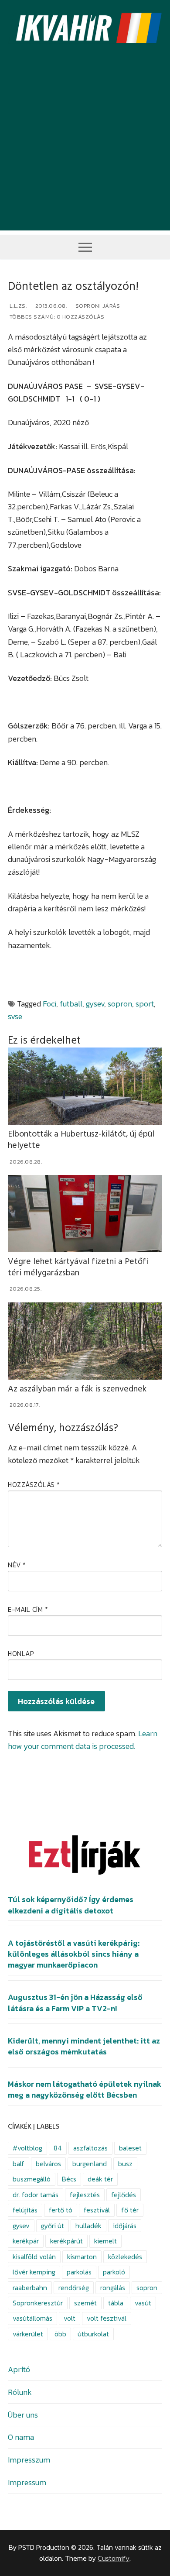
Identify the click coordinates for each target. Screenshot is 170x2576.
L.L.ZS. (17, 306)
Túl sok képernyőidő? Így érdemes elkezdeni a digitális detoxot (71, 1905)
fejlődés (124, 2195)
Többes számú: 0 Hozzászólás (56, 317)
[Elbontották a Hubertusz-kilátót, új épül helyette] (85, 1086)
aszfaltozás (90, 2148)
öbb (60, 2334)
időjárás (125, 2226)
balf (19, 2164)
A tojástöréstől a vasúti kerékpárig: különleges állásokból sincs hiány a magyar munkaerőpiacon (74, 1954)
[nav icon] (85, 247)
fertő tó (61, 2210)
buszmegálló (32, 2179)
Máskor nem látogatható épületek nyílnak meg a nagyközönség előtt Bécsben (85, 2090)
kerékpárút (66, 2241)
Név (17, 1565)
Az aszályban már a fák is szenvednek (77, 1389)
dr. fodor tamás (36, 2195)
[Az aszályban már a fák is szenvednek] (85, 1341)
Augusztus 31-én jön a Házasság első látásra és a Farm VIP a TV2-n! (75, 2003)
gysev (95, 1004)
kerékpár (26, 2241)
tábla (116, 2303)
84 (58, 2148)
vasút (143, 2303)
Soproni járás (97, 306)
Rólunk (20, 2392)
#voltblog (27, 2148)
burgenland (90, 2164)
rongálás (113, 2288)
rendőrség (74, 2288)
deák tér (100, 2179)
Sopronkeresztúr (38, 2303)
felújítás (25, 2210)
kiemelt (105, 2241)
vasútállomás (32, 2318)
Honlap (21, 1654)
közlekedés (125, 2257)
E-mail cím (28, 1609)
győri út (53, 2226)
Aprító (19, 2369)
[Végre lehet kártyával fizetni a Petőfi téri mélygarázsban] (85, 1214)
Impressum (27, 2482)
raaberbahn (30, 2288)
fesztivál (97, 2210)
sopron (120, 1004)
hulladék (88, 2226)
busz (125, 2164)
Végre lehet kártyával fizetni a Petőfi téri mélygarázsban (78, 1267)
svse (15, 1016)
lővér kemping (34, 2272)
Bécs (69, 2179)
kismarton (82, 2257)
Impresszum (29, 2460)
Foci (49, 1004)
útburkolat (93, 2334)
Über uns (23, 2415)
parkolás (79, 2272)
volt (70, 2318)
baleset (130, 2148)
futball (71, 1004)
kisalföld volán (34, 2257)
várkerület (28, 2334)
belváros (48, 2164)
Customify (114, 2558)
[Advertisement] (85, 145)
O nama (21, 2437)
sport (145, 1004)
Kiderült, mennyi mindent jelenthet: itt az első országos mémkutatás (84, 2046)
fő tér (130, 2210)
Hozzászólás (34, 1485)
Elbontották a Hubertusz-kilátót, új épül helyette (81, 1140)
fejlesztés (85, 2195)
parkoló (114, 2272)
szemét (85, 2303)
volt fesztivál (107, 2318)
